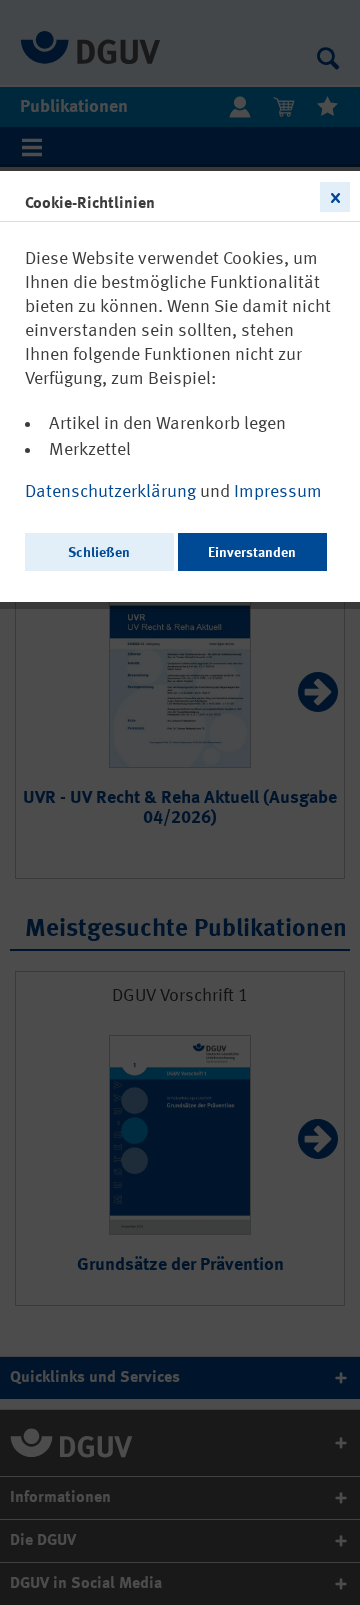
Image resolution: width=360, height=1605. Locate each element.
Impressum (278, 492)
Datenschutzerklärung (112, 492)
